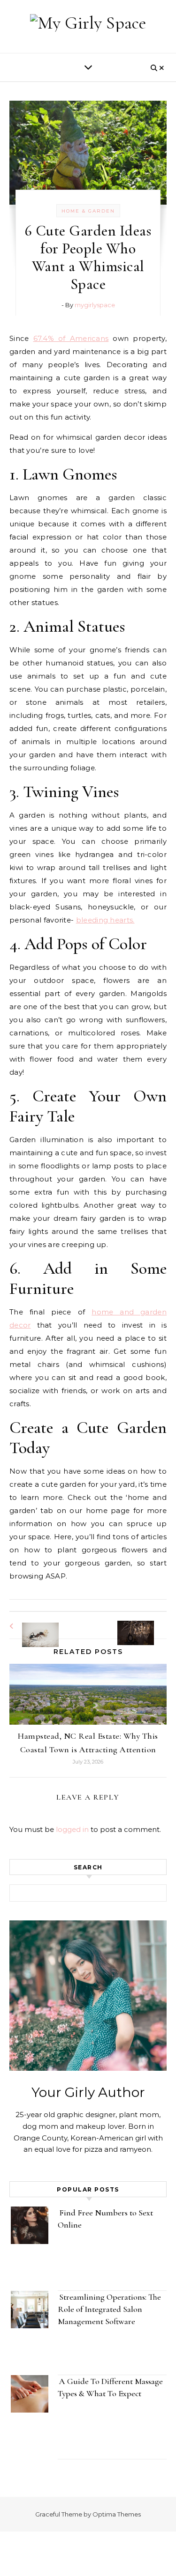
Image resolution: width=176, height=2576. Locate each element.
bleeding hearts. (105, 920)
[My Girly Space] (88, 23)
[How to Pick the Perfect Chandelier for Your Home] (145, 1624)
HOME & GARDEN (88, 211)
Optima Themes (117, 2514)
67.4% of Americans (71, 338)
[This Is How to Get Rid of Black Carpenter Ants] (31, 1626)
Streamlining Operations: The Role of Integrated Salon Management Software (109, 2309)
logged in (72, 1829)
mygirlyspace (95, 305)
